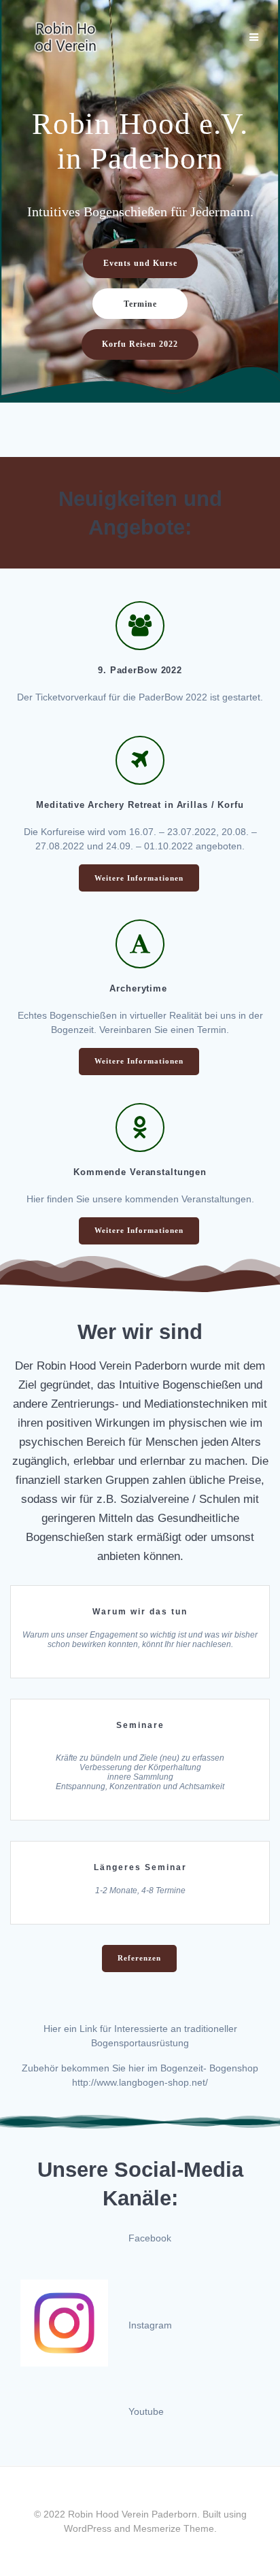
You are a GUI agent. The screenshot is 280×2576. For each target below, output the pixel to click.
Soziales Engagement (139, 1596)
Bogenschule (139, 1852)
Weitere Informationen (139, 878)
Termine (140, 304)
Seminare (139, 1710)
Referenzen (139, 1958)
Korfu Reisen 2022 (140, 344)
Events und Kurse (140, 263)
